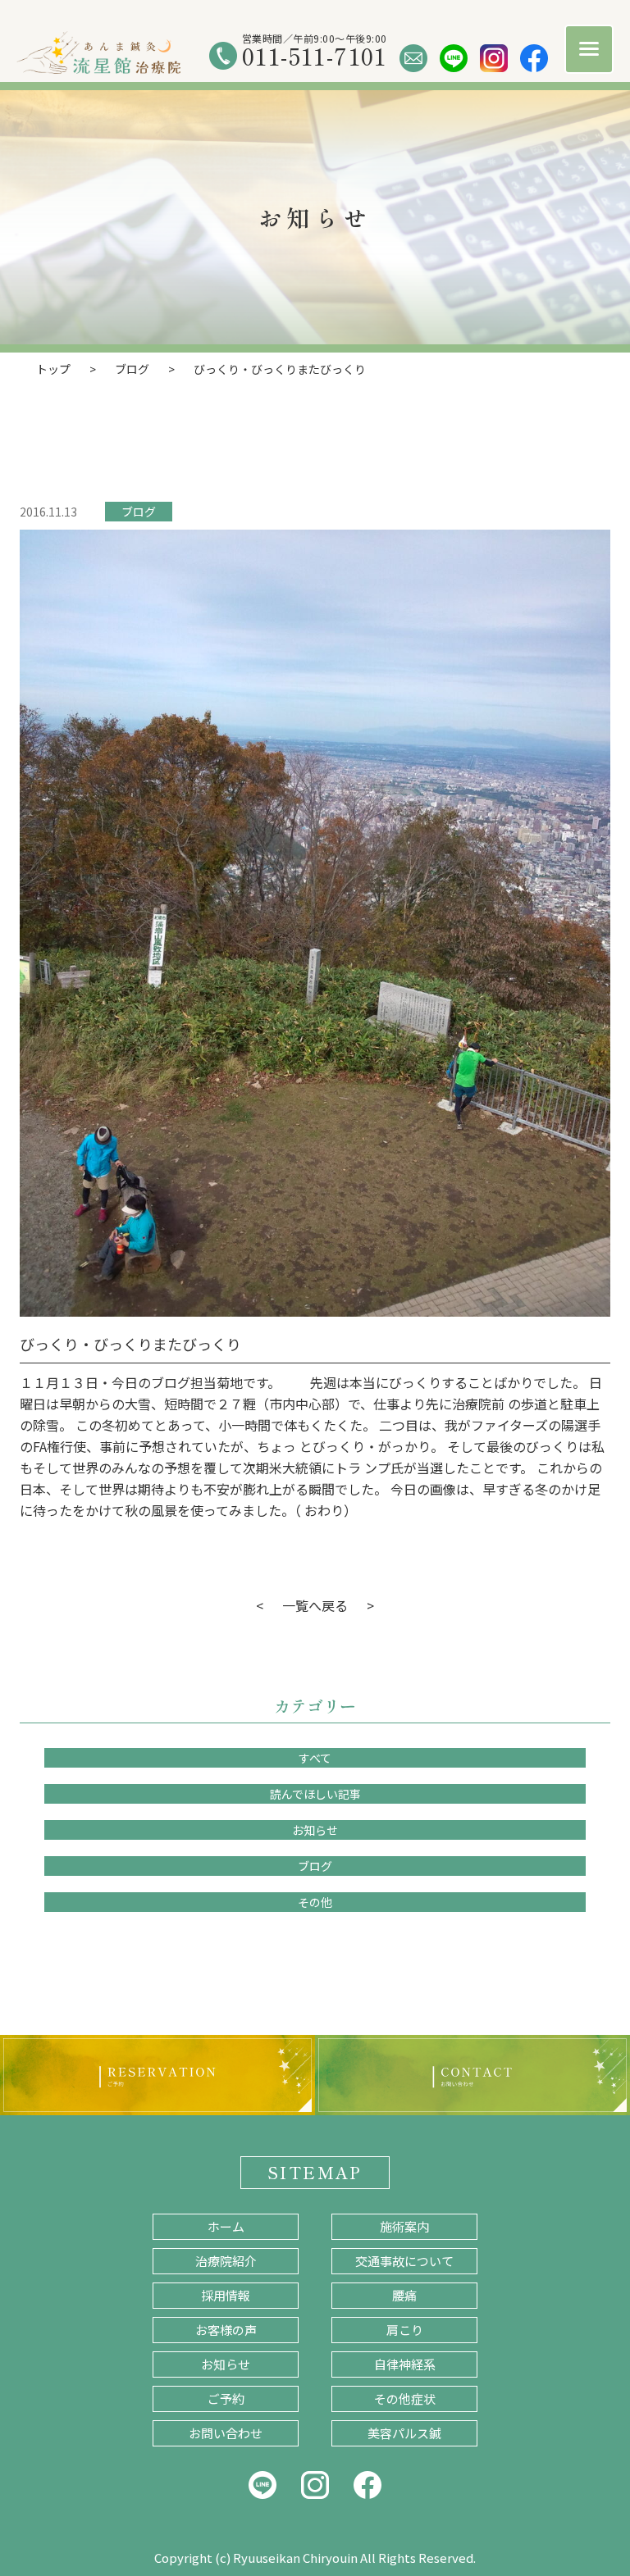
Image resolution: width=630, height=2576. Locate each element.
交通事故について (404, 2261)
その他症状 (405, 2399)
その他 (315, 1902)
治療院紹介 (226, 2261)
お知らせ (315, 1830)
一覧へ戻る (315, 1605)
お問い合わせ (226, 2433)
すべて (315, 1758)
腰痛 (404, 2295)
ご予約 (226, 2399)
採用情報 (226, 2295)
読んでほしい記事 (315, 1794)
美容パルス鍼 (404, 2433)
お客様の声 (226, 2330)
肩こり (405, 2330)
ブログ (139, 512)
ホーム (226, 2226)
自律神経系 (405, 2364)
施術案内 (404, 2226)
